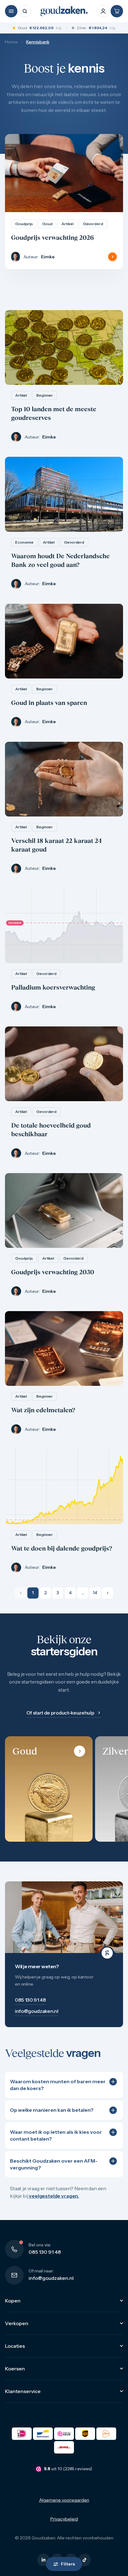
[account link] (103, 11)
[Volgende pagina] (107, 1593)
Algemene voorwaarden (64, 2500)
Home (11, 42)
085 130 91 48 (45, 2252)
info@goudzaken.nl (51, 2278)
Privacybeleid (64, 2519)
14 (95, 1593)
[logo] (64, 11)
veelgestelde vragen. (54, 2196)
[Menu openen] (11, 11)
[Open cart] (117, 11)
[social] (43, 2560)
